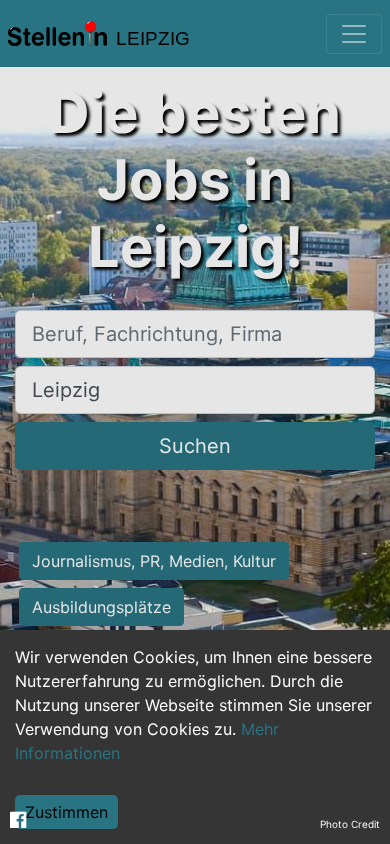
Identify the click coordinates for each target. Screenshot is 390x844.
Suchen (195, 446)
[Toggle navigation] (354, 34)
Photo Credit (350, 824)
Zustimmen (66, 812)
